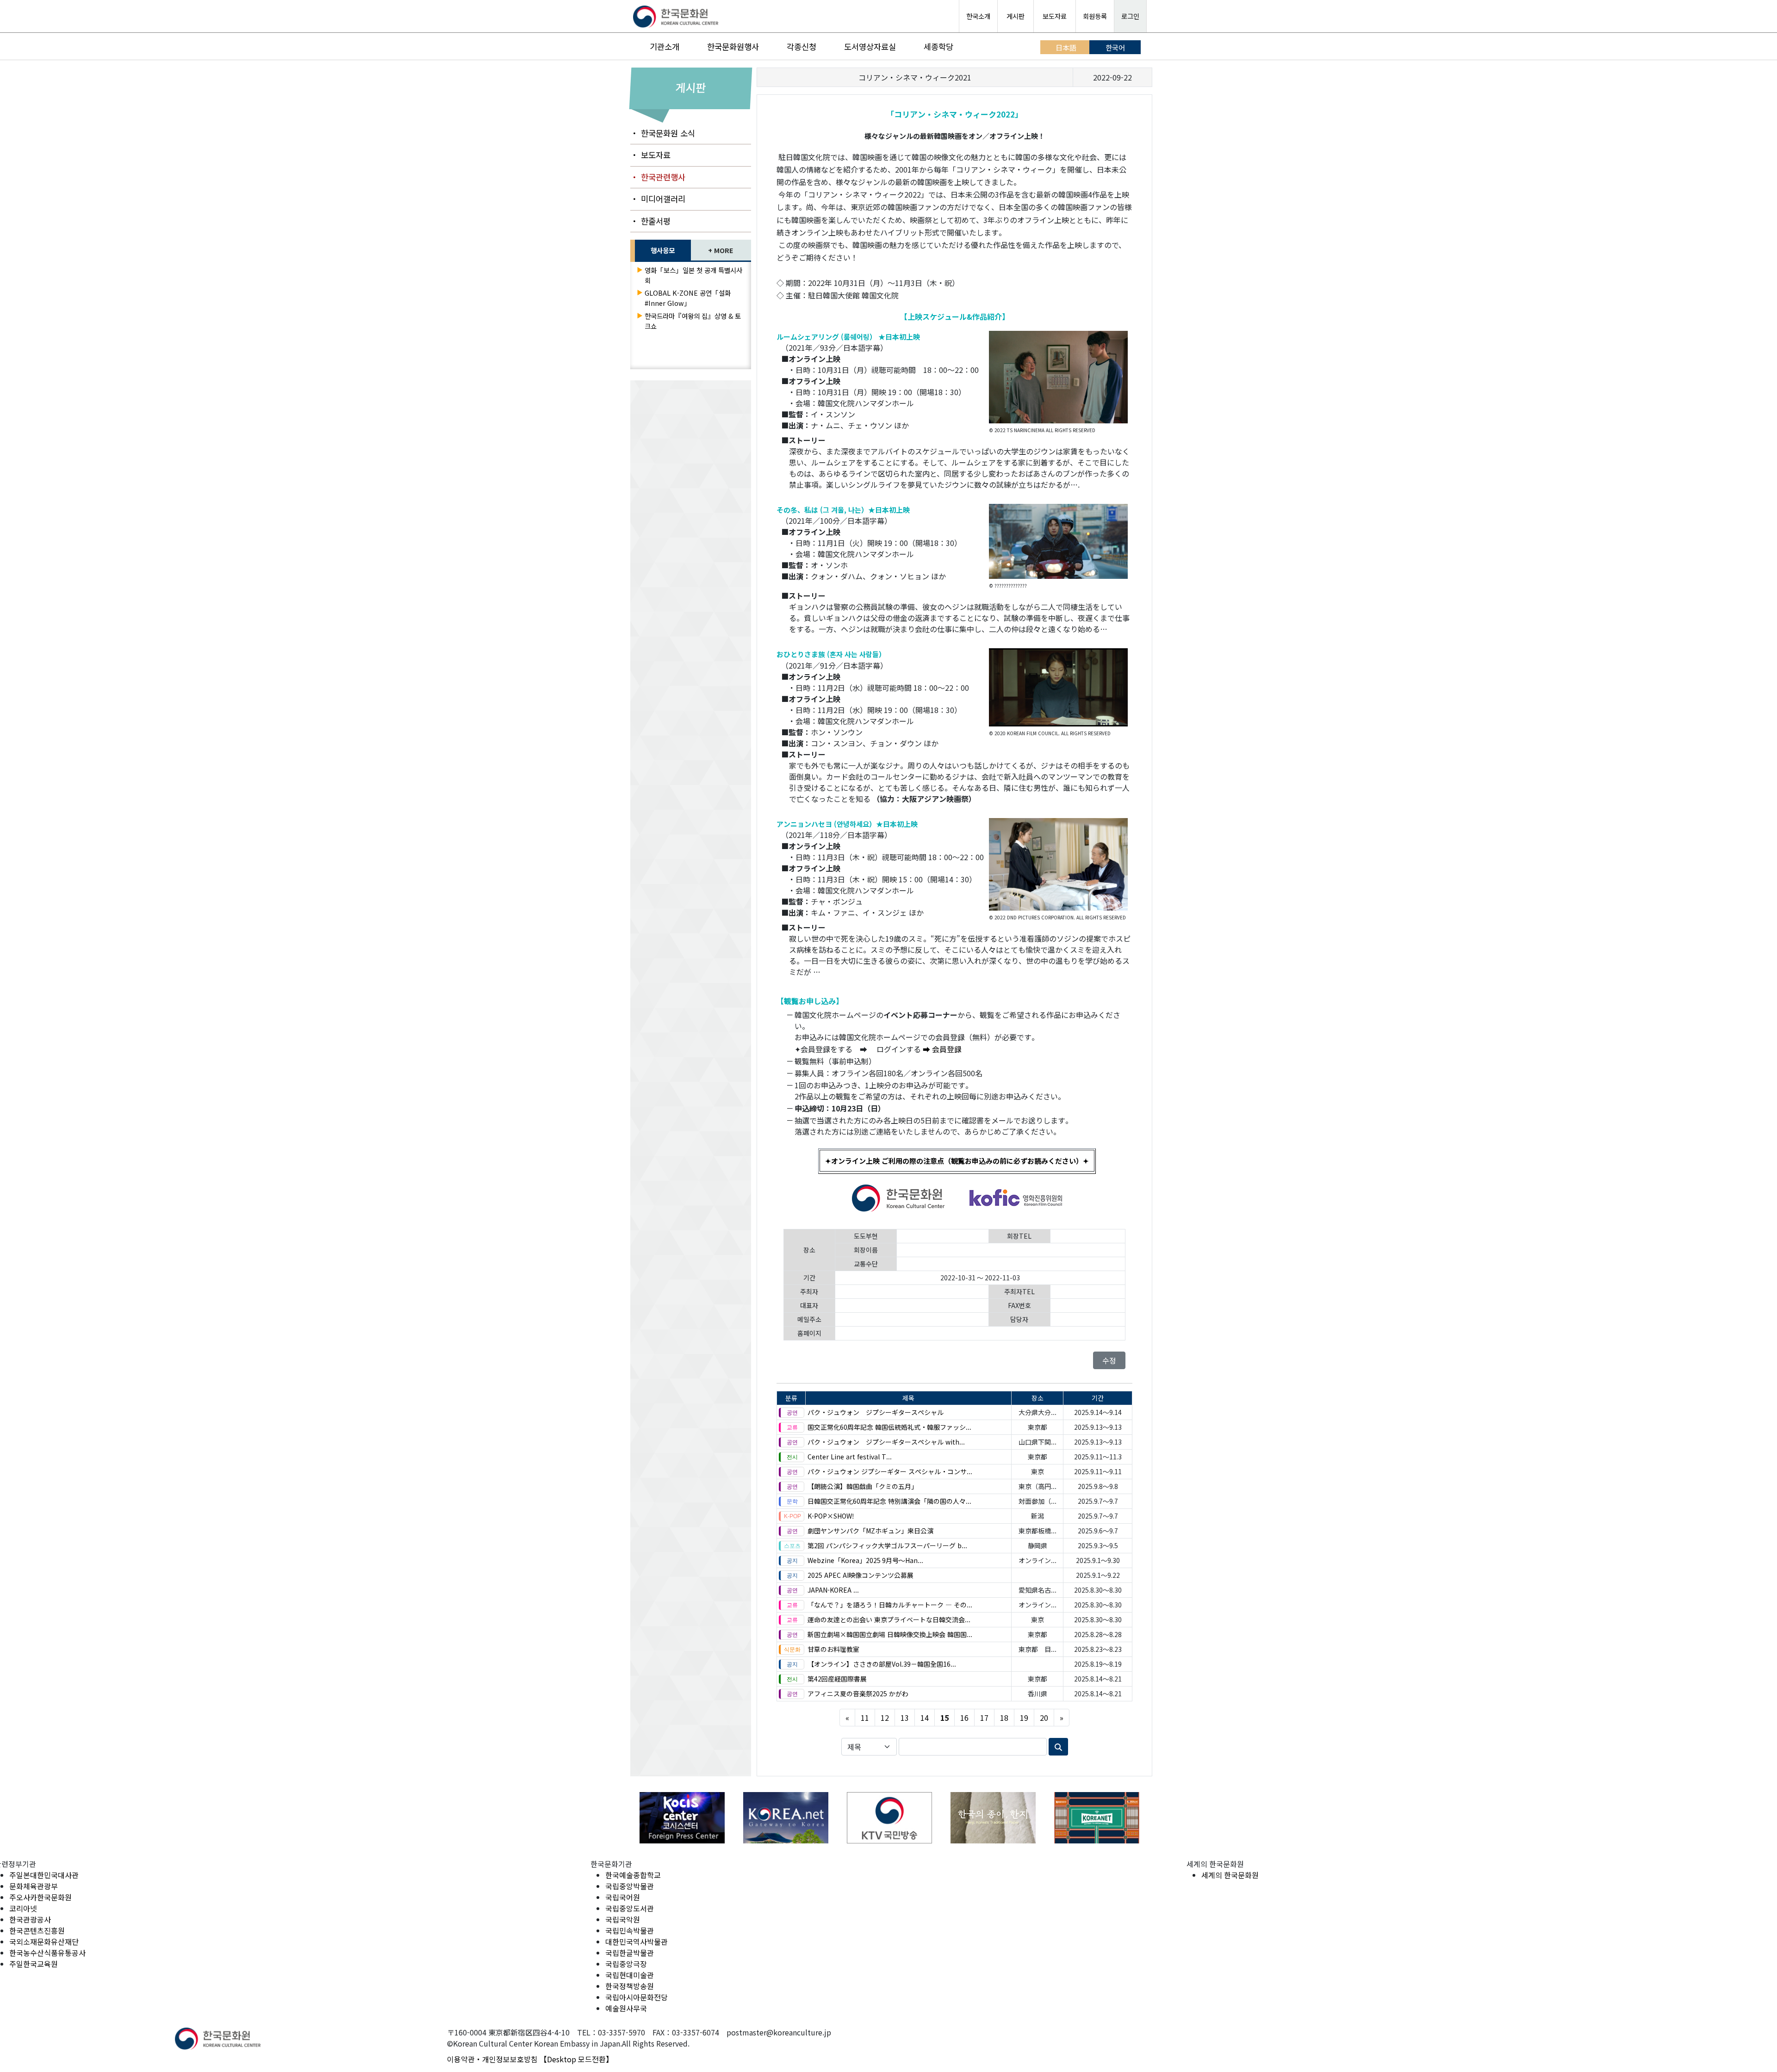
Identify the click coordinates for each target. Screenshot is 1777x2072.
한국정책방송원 (630, 1986)
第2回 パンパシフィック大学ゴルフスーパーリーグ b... (887, 1545)
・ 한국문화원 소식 (663, 133)
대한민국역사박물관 (637, 1942)
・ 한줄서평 (650, 221)
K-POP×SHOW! (831, 1516)
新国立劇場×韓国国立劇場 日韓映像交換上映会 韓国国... (890, 1634)
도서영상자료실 (870, 47)
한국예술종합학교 (633, 1875)
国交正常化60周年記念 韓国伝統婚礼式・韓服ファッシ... (889, 1427)
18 (1004, 1718)
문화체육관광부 (34, 1886)
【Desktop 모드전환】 (576, 2059)
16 (964, 1718)
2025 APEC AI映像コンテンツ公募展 (861, 1575)
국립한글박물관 (630, 1953)
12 (885, 1718)
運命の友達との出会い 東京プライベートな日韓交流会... (889, 1619)
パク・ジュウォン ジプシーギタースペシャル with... (886, 1442)
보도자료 (1055, 16)
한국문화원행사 (733, 47)
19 (1024, 1718)
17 (984, 1718)
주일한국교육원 (34, 1964)
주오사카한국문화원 (40, 1897)
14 (925, 1718)
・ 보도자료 (650, 155)
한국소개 (978, 16)
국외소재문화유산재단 (44, 1942)
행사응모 (663, 250)
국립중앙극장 (626, 1964)
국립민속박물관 (630, 1930)
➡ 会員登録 (942, 1049)
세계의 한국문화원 (1230, 1875)
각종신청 (802, 47)
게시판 (1016, 16)
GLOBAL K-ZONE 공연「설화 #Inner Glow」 (688, 298)
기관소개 (665, 47)
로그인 (1130, 16)
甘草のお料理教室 (833, 1649)
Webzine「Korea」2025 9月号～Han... (865, 1560)
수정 (1109, 1360)
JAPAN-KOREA (833, 1590)
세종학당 (938, 47)
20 (1044, 1718)
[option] (682, 1818)
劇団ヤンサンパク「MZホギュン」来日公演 (870, 1531)
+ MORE (721, 250)
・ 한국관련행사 (658, 177)
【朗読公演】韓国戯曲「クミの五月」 (863, 1486)
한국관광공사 (30, 1919)
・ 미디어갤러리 (658, 199)
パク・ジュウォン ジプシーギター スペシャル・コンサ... (890, 1471)
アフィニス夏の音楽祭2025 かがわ (858, 1694)
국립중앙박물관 (630, 1886)
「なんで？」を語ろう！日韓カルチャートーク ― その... (890, 1605)
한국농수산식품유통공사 (47, 1953)
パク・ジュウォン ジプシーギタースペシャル (876, 1412)
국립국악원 (623, 1919)
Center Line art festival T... (850, 1457)
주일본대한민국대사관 (44, 1875)
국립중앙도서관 (630, 1908)
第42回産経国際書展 (837, 1679)
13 (905, 1718)
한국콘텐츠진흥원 (37, 1930)
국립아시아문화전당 (637, 1997)
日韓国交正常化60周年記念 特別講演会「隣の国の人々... (889, 1501)
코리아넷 (23, 1908)
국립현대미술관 (630, 1975)
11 (865, 1718)
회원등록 (1095, 16)
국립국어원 (623, 1897)
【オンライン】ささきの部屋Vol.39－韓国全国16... (882, 1664)
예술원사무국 (626, 2008)
